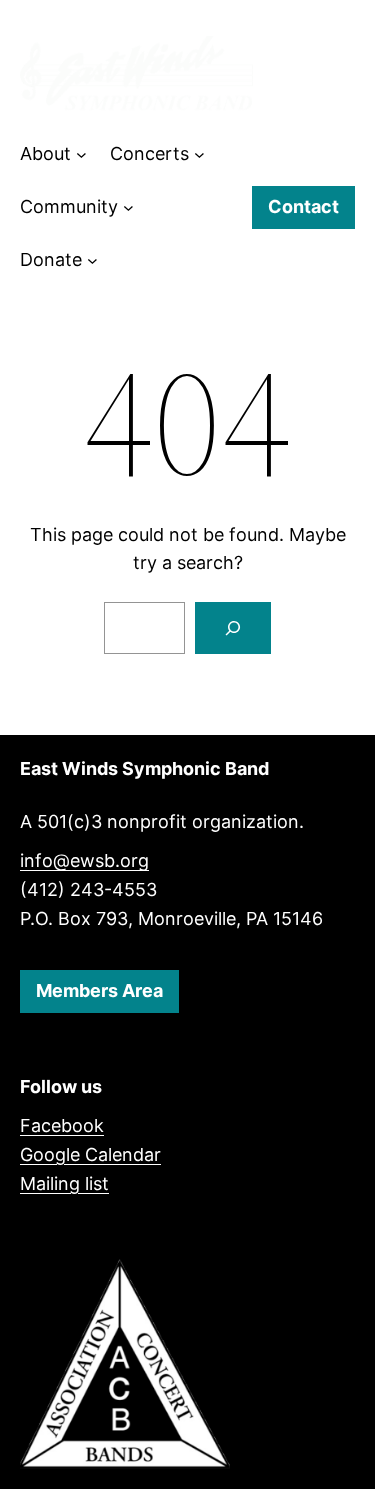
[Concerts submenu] (199, 154)
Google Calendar (90, 1154)
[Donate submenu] (92, 260)
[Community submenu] (128, 207)
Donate (51, 259)
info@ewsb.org (84, 860)
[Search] (233, 628)
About (45, 153)
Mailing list (64, 1183)
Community (69, 206)
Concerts (149, 153)
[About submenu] (81, 154)
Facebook (62, 1125)
